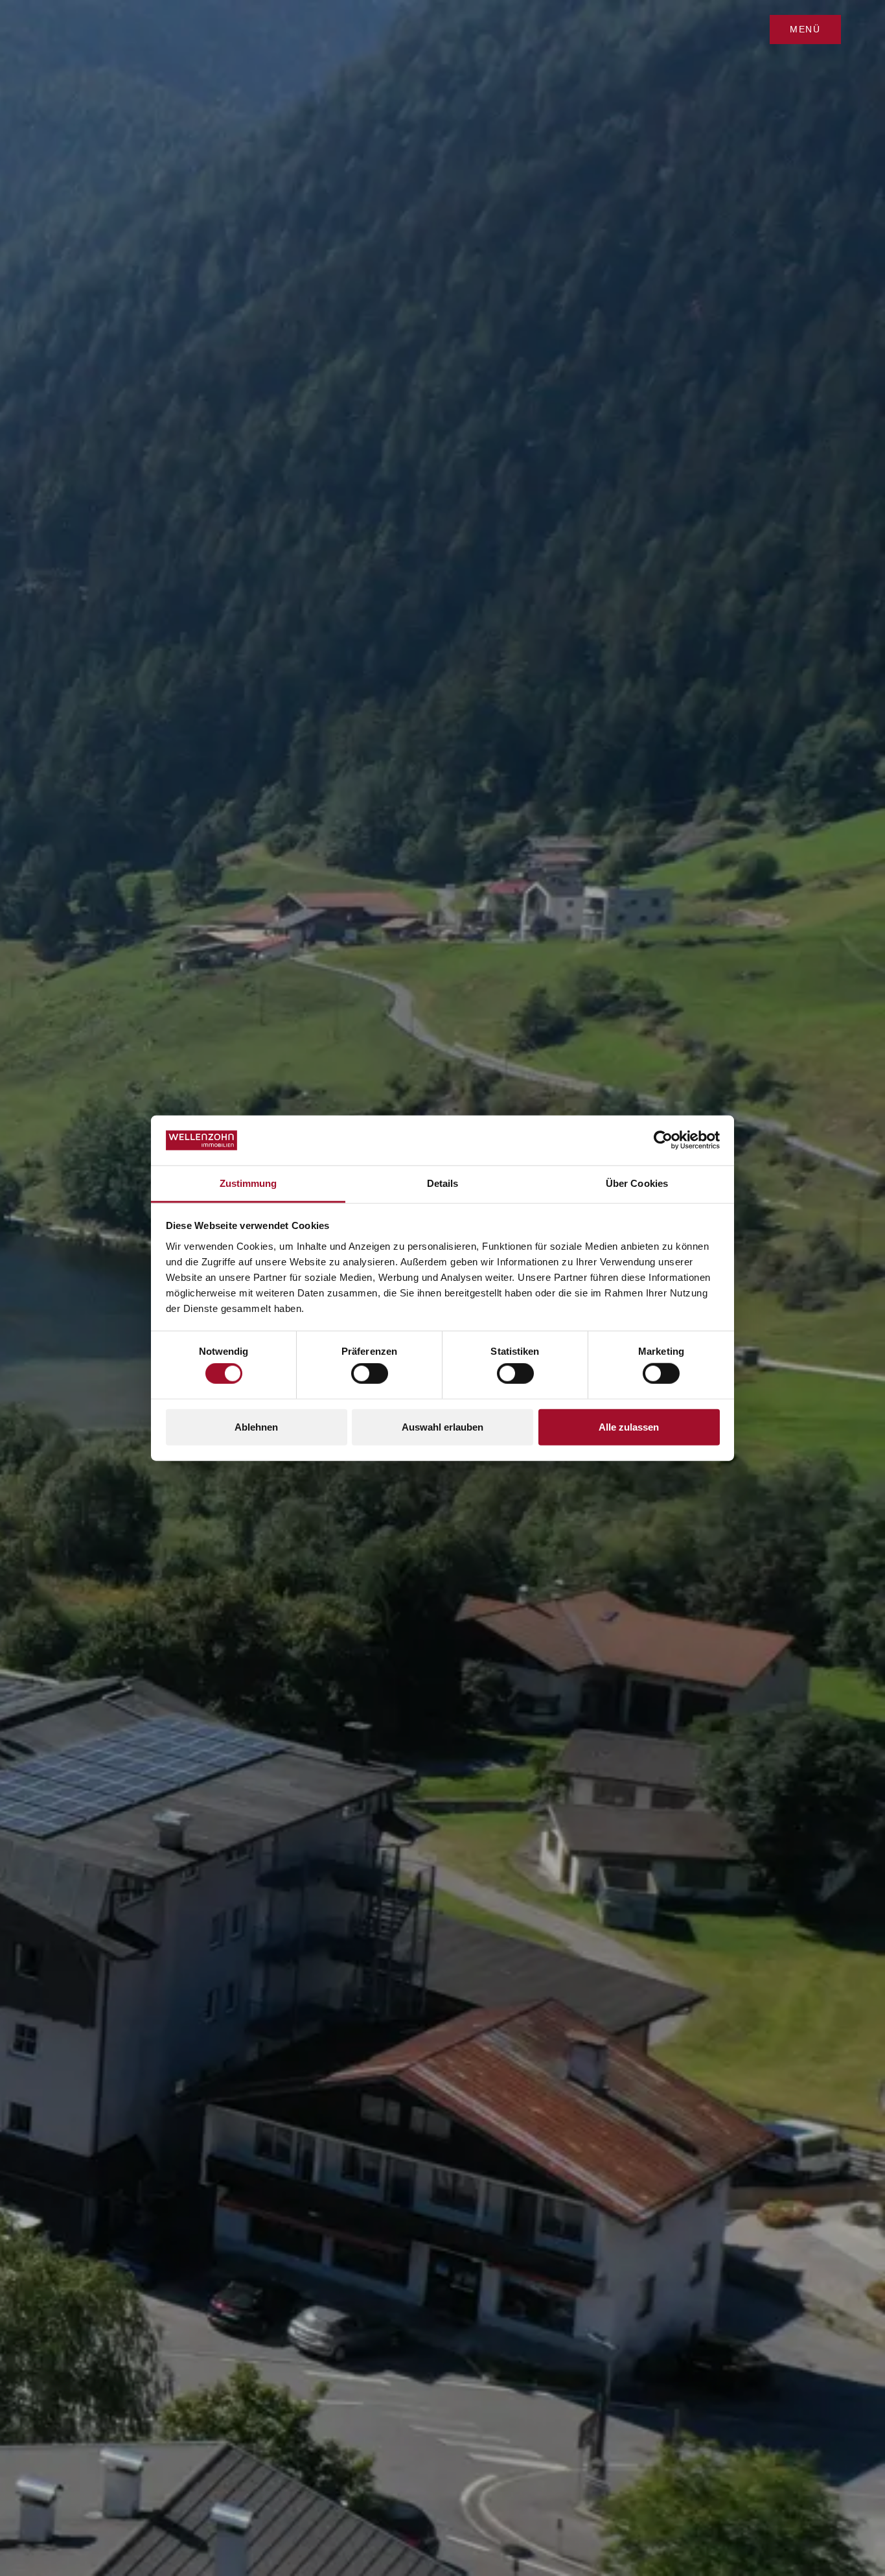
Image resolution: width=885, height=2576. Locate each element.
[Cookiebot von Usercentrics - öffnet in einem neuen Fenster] (663, 1140)
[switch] (370, 1374)
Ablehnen (256, 1426)
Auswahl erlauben (442, 1426)
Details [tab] (443, 1183)
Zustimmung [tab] (248, 1183)
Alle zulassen (629, 1426)
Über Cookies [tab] (637, 1183)
